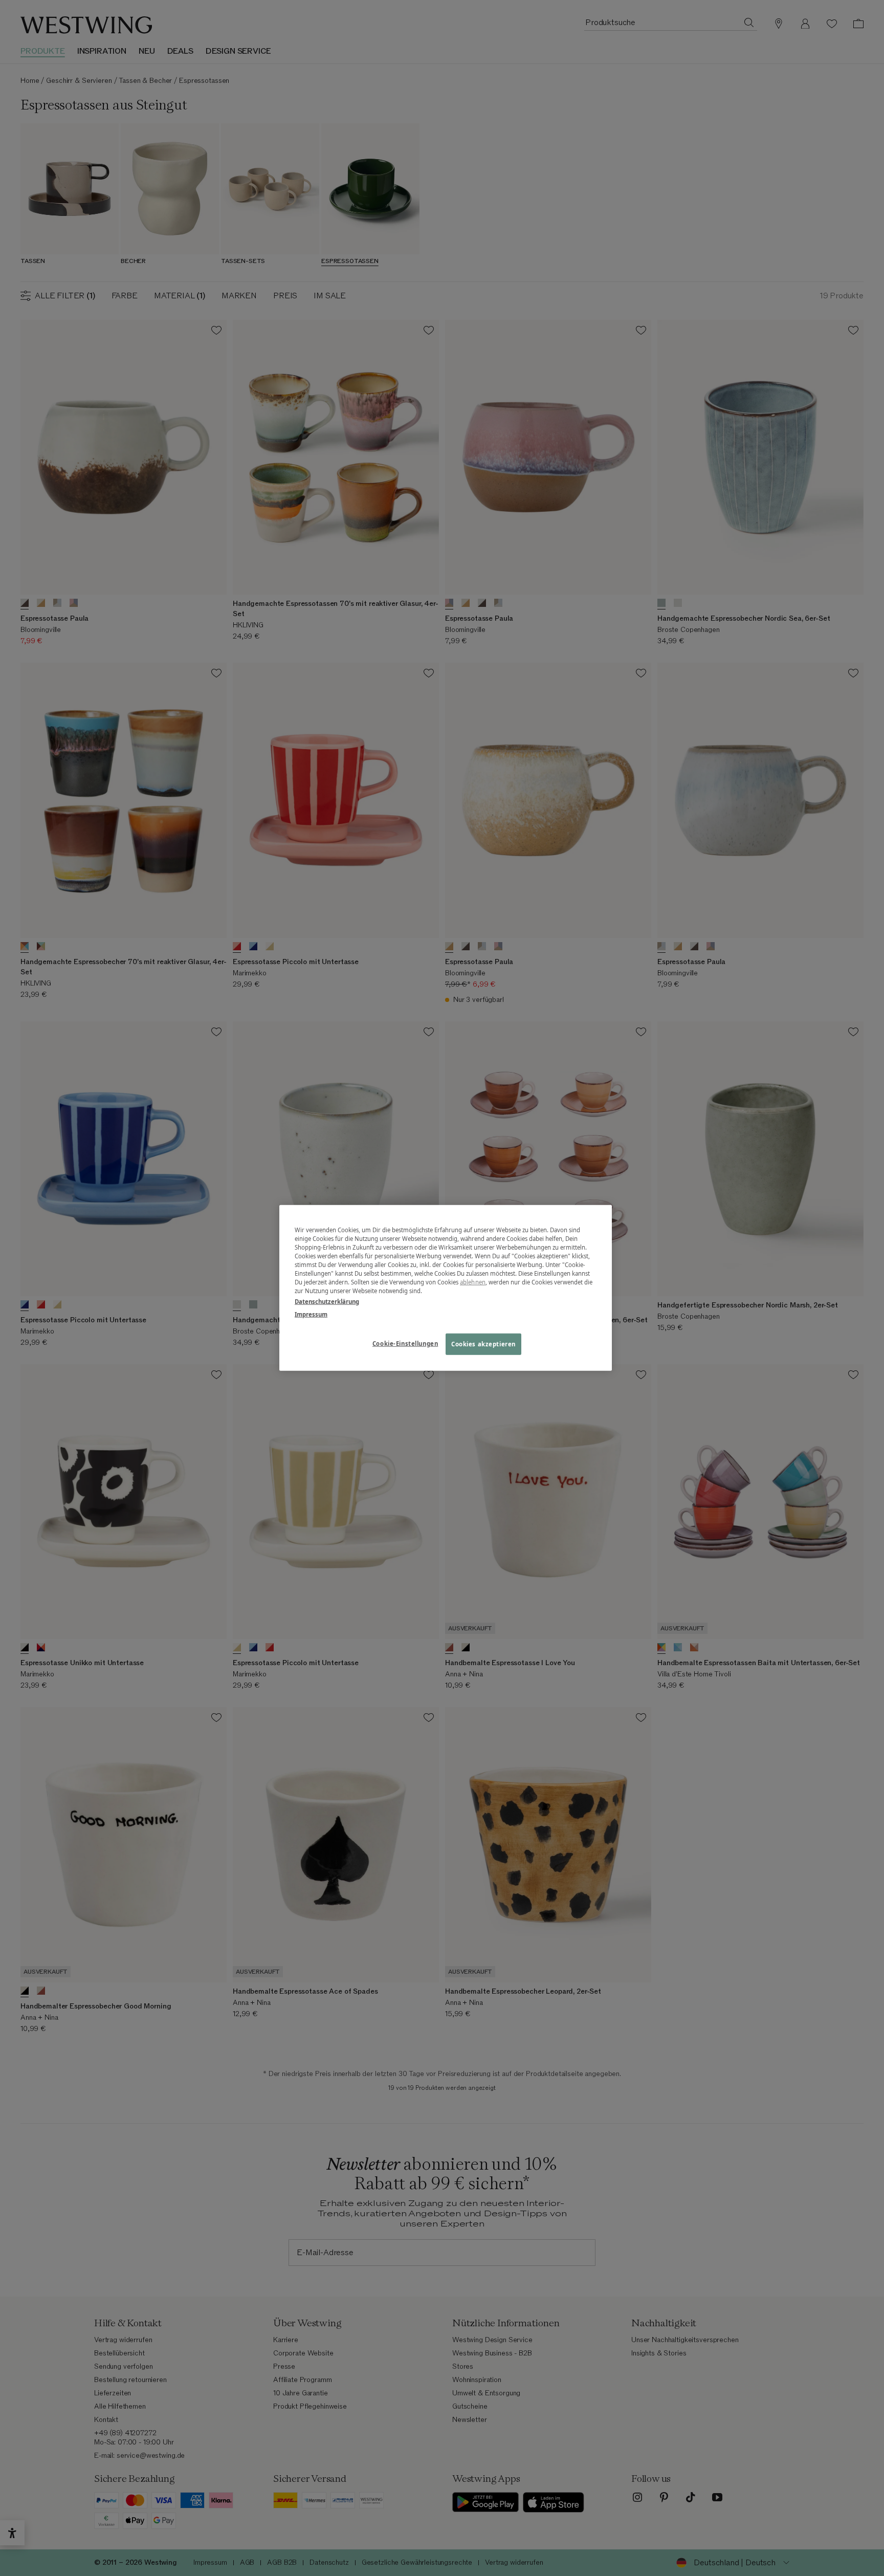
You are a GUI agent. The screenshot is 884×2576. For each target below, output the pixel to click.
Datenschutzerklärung (327, 1302)
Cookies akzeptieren (483, 1344)
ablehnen (473, 1282)
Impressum (311, 1314)
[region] (446, 1288)
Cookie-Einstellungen (405, 1344)
